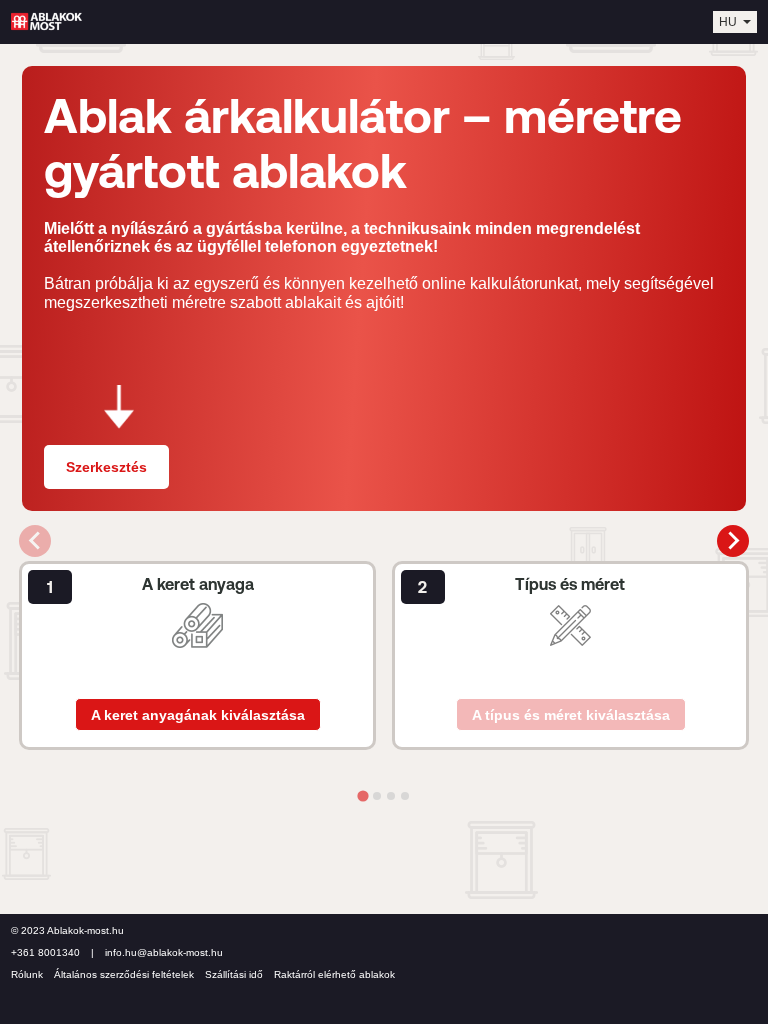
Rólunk (27, 974)
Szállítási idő (234, 974)
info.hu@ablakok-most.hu (164, 952)
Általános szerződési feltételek (124, 974)
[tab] (362, 795)
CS (727, 33)
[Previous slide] (35, 541)
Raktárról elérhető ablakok (334, 974)
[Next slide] (733, 541)
